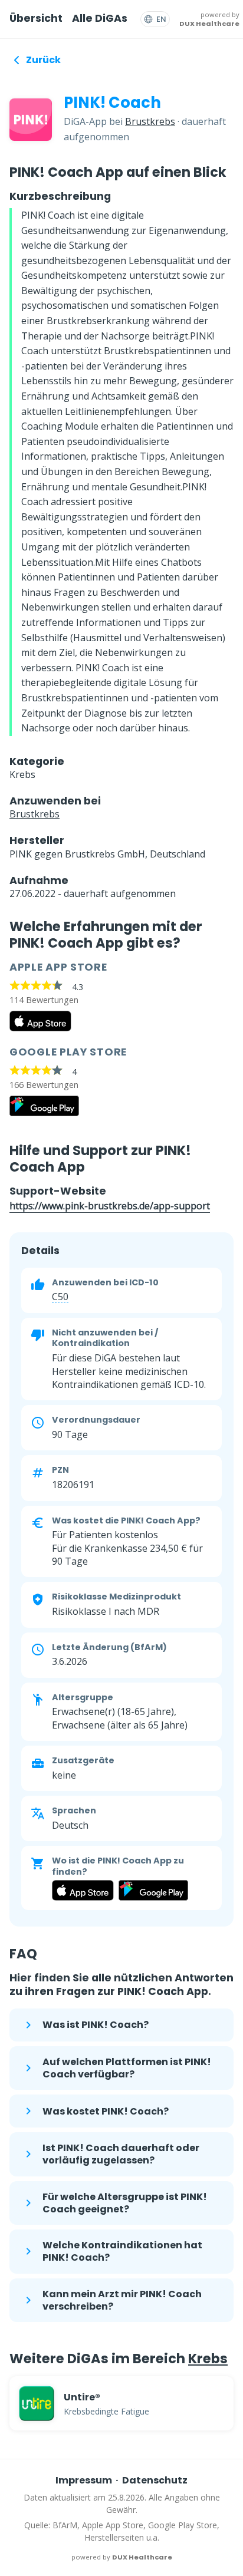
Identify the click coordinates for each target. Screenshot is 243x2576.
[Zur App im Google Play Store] (44, 1113)
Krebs (208, 2359)
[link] (121, 2403)
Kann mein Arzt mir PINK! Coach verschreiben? (122, 2300)
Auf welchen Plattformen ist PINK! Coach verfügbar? (127, 2068)
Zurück (43, 60)
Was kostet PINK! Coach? (106, 2111)
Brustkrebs (150, 121)
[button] (60, 1297)
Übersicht (36, 18)
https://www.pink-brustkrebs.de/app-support (110, 1206)
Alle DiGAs (100, 18)
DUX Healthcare (209, 24)
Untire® (82, 2397)
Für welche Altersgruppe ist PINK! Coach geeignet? (125, 2203)
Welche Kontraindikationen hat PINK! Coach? (122, 2251)
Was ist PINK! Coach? (96, 2025)
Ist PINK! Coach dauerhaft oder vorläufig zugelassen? (121, 2154)
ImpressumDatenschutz (122, 2480)
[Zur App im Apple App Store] (40, 1028)
